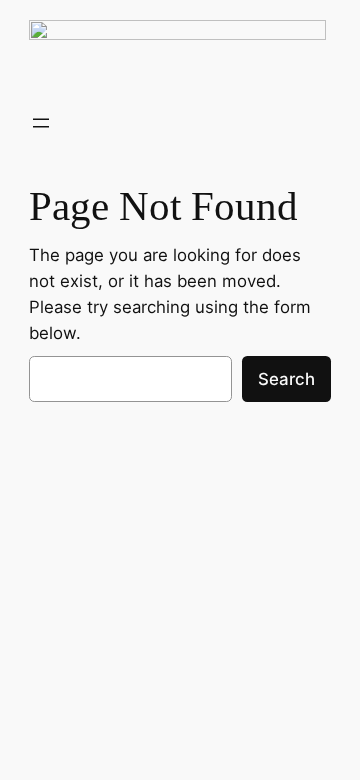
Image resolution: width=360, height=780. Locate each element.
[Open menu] (41, 123)
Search (286, 379)
